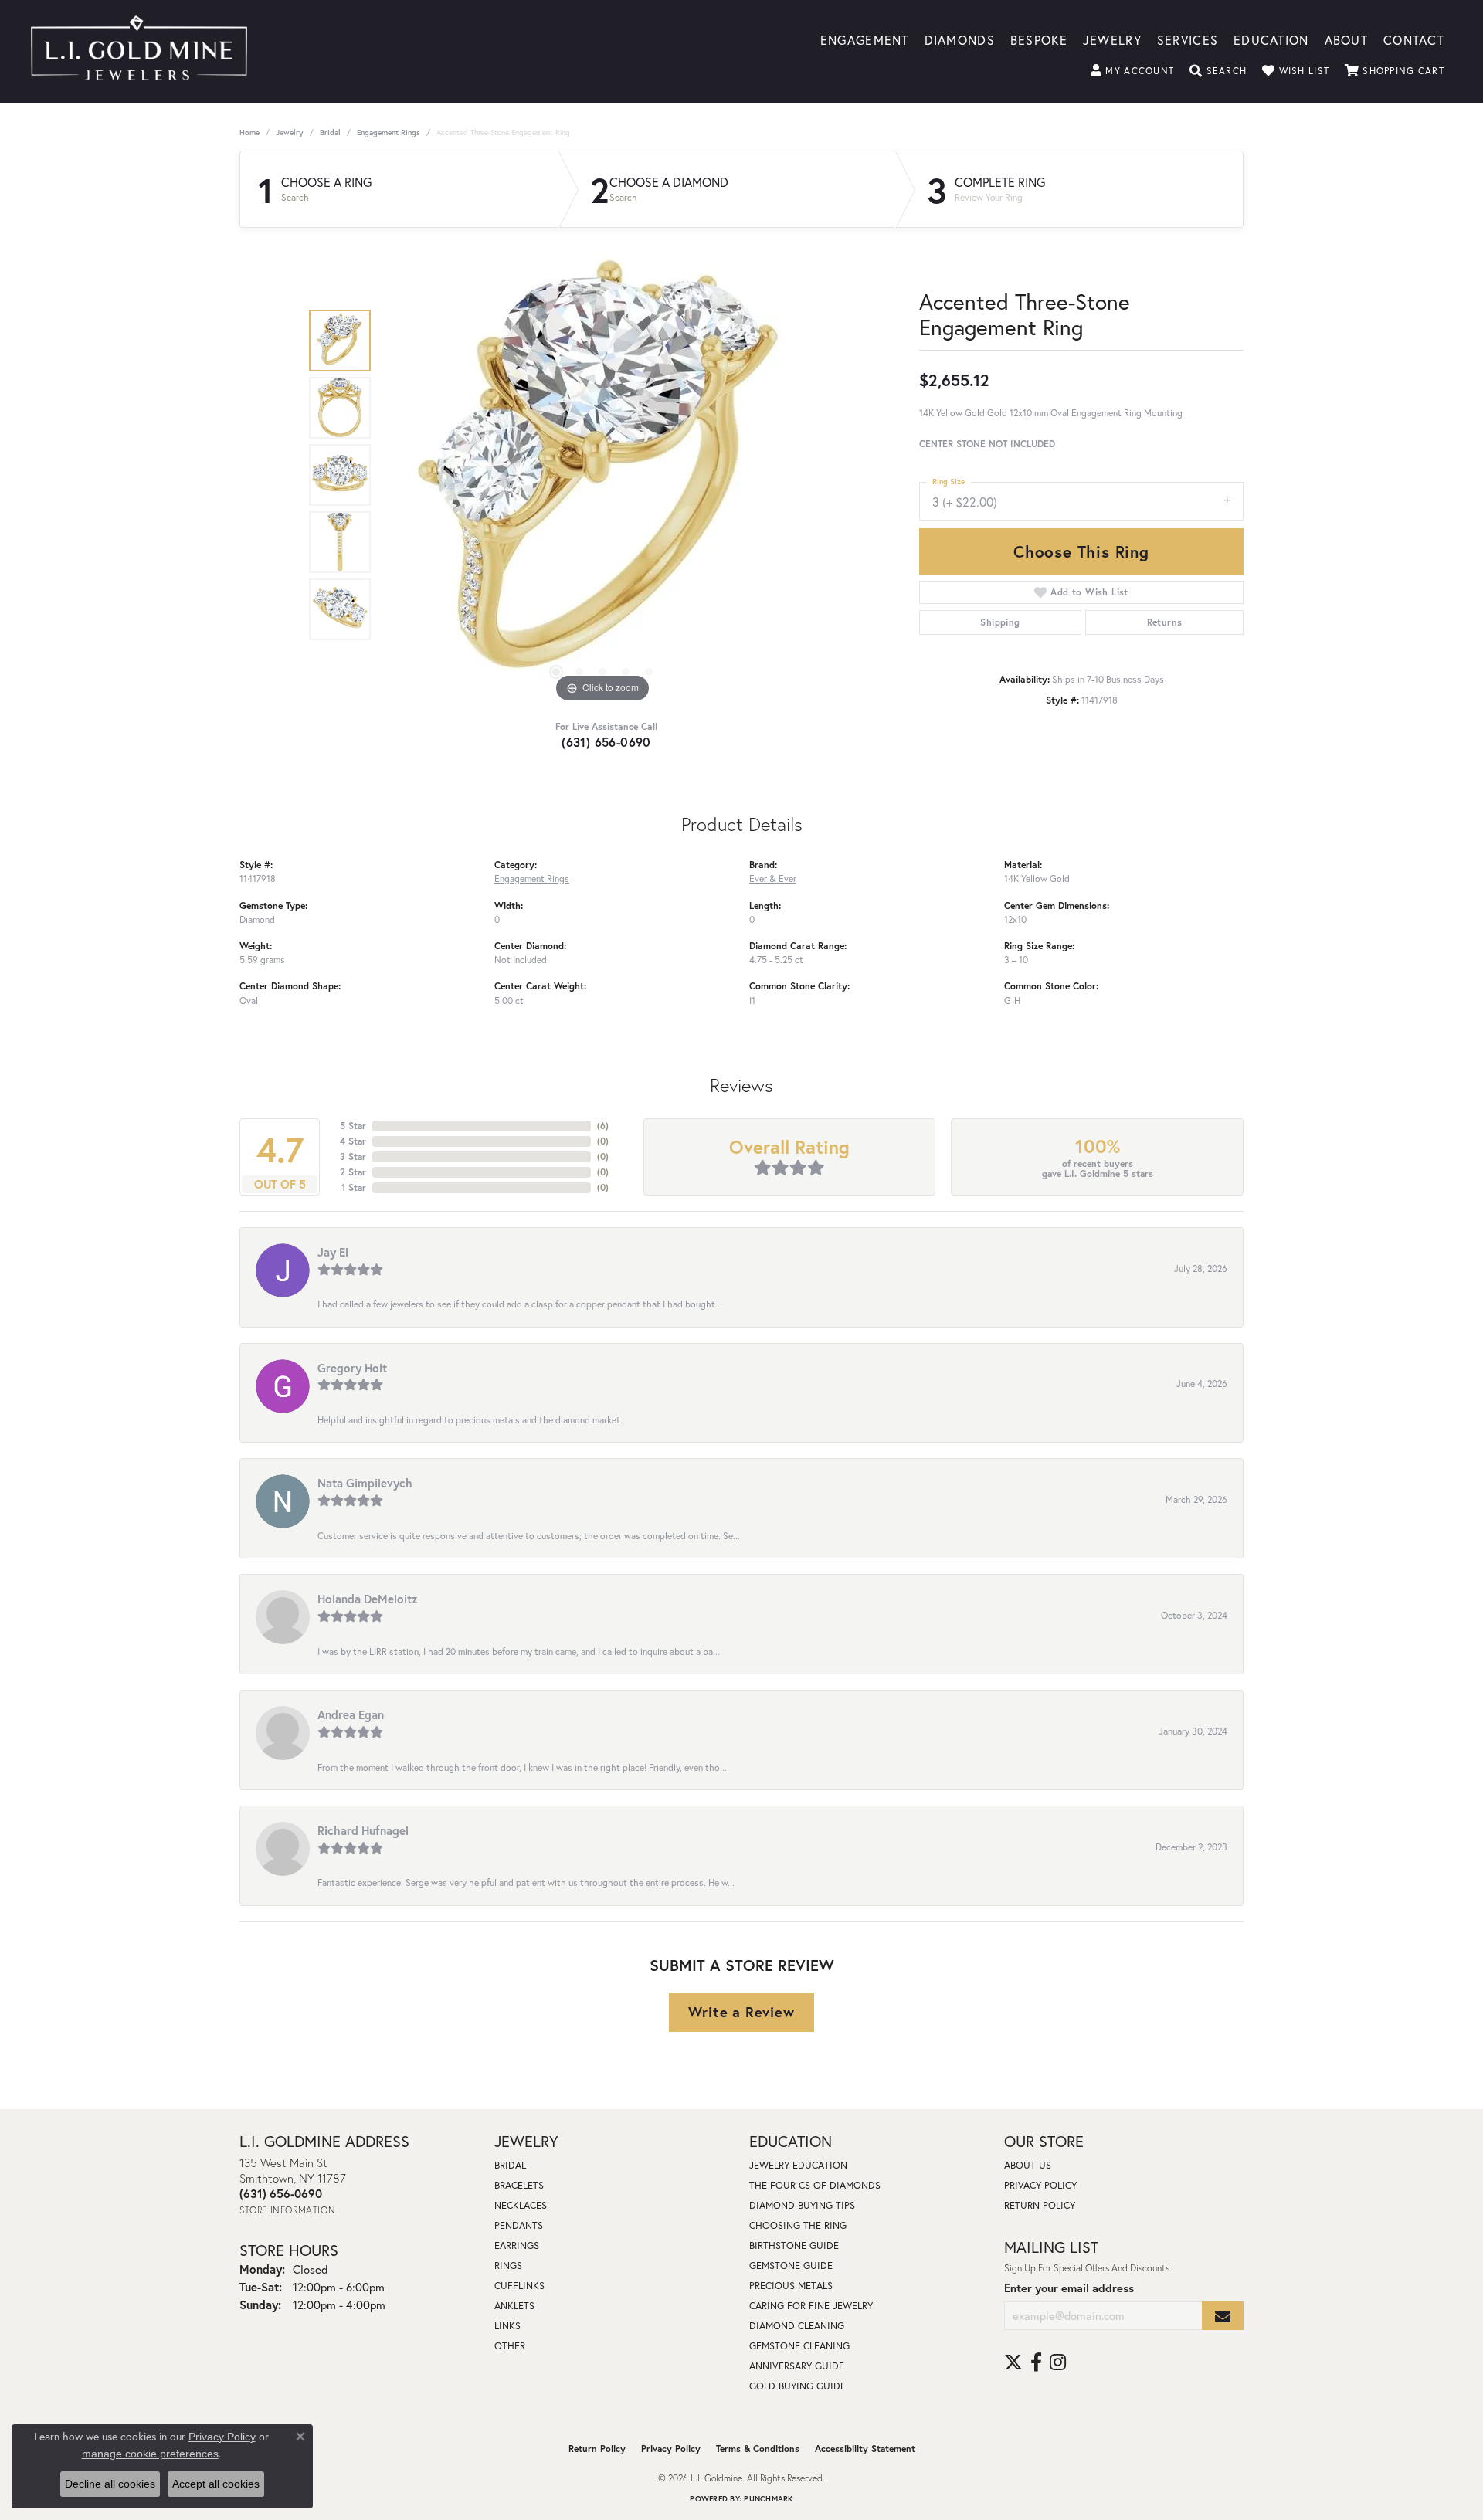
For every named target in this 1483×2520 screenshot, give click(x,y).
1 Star (354, 1187)
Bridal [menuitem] (510, 2165)
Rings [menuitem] (508, 2266)
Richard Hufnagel (363, 1830)
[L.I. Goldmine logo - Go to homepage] (139, 52)
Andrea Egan (351, 1714)
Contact (1414, 39)
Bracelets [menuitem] (519, 2185)
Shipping (1000, 622)
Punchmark (768, 2499)
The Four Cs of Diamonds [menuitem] (815, 2185)
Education (1271, 39)
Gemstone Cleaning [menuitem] (799, 2346)
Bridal (330, 132)
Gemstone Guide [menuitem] (791, 2266)
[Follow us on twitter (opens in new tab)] (1013, 2362)
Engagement (865, 39)
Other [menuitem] (510, 2346)
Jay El (333, 1252)
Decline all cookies (110, 2484)
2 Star (353, 1172)
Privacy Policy (1040, 2185)
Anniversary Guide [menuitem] (797, 2366)
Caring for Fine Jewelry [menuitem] (811, 2306)
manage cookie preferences (150, 2454)
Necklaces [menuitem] (521, 2205)
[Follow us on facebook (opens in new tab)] (1036, 2362)
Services (1188, 39)
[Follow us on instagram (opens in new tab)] (1058, 2362)
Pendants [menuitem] (519, 2225)
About (1346, 39)
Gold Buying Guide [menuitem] (797, 2386)
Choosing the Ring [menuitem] (798, 2225)
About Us (1028, 2165)
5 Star (353, 1126)
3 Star (353, 1157)
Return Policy (1040, 2205)
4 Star (353, 1141)
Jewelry (1112, 39)
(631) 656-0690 (606, 742)
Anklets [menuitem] (514, 2306)
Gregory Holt (352, 1368)
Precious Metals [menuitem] (791, 2286)
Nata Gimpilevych (365, 1483)
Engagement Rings (389, 132)
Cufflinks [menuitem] (519, 2286)
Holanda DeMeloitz (368, 1599)
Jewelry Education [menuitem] (798, 2165)
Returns (1165, 622)
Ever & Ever (773, 878)
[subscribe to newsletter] (1223, 2316)
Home (249, 132)
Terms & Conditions (758, 2449)
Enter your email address (1069, 2288)
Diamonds (960, 39)
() (603, 1126)
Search (295, 198)
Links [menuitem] (507, 2326)
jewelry (290, 132)
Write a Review (741, 2012)
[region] (602, 475)
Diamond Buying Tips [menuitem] (802, 2205)
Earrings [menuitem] (517, 2245)
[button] (1132, 71)
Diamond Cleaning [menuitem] (797, 2326)
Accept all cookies (216, 2484)
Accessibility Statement (865, 2449)
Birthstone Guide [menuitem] (794, 2245)
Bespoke (1039, 39)
